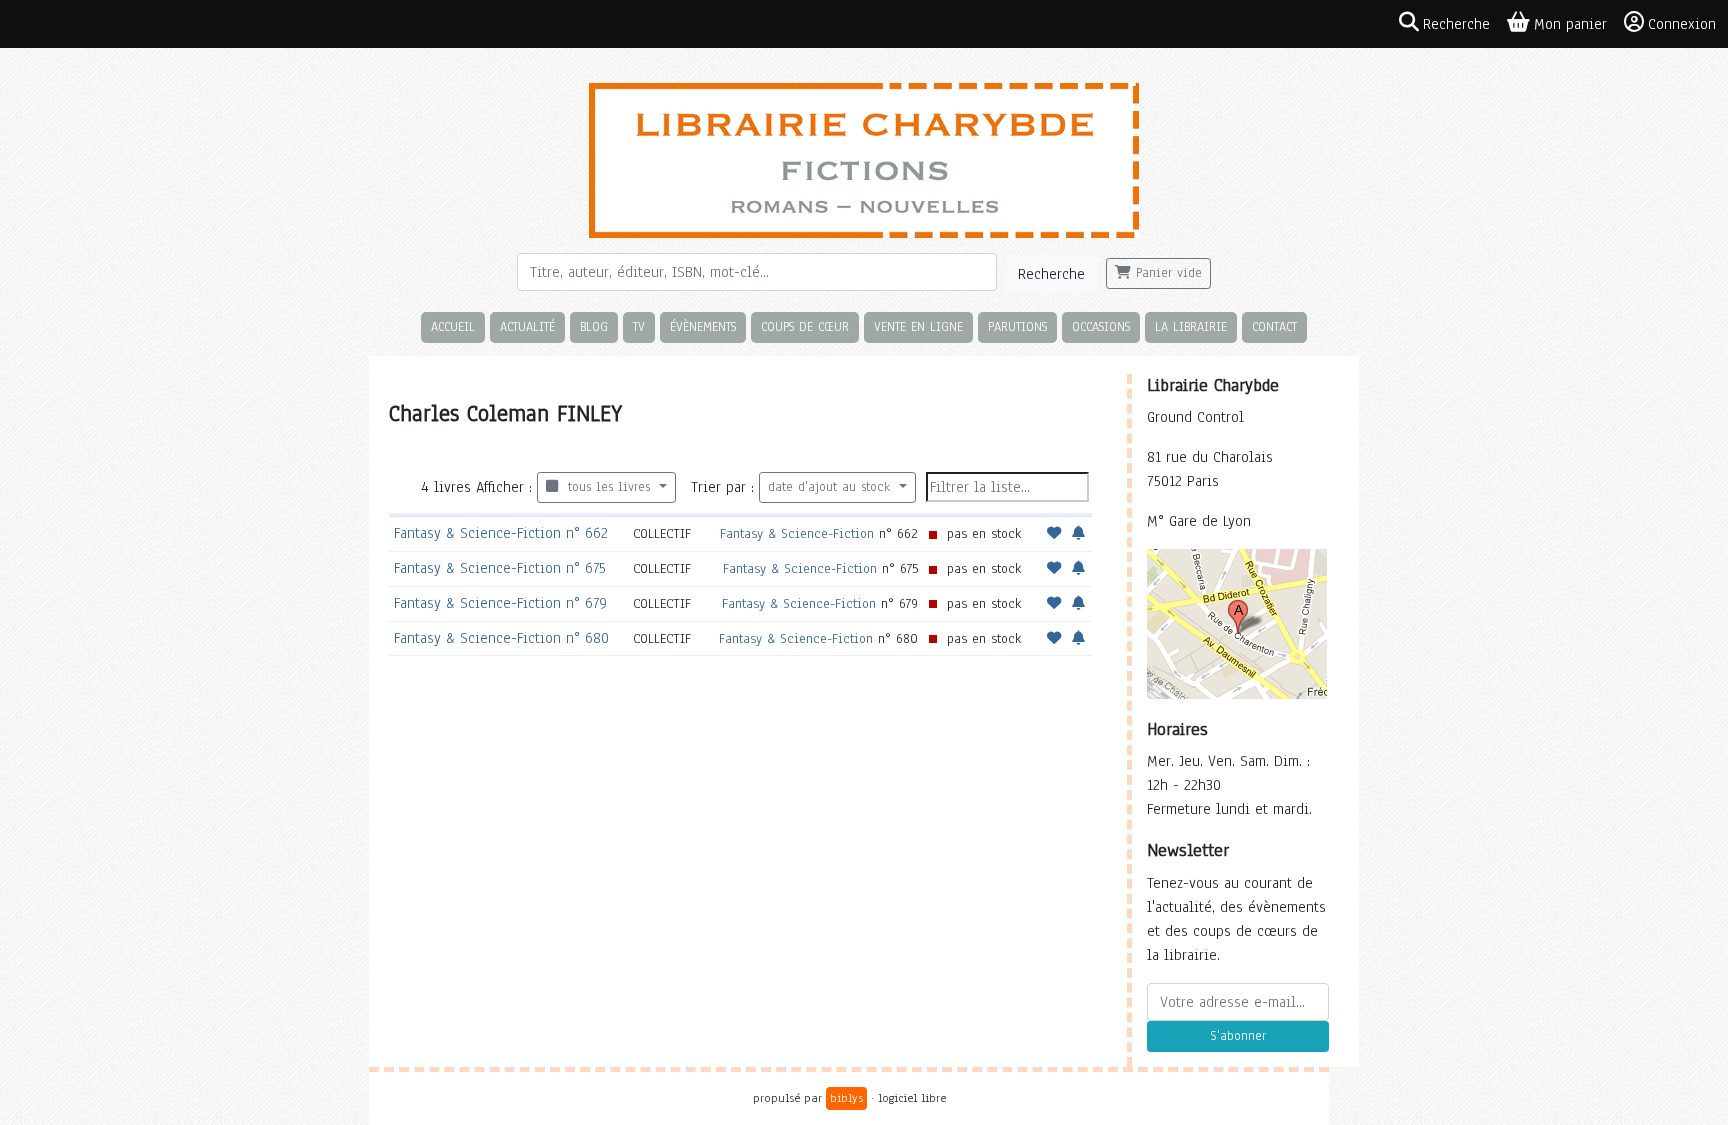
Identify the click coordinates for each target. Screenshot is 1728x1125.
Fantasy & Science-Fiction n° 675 (500, 568)
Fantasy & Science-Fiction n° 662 (501, 533)
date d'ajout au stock (831, 487)
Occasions (1101, 326)
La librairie (1191, 326)
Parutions (1017, 326)
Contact (1274, 326)
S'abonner (1238, 1036)
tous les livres (606, 487)
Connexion (1682, 24)
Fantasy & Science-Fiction (797, 533)
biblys (846, 1098)
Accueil (453, 326)
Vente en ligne (918, 326)
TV (639, 326)
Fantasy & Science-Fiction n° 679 (500, 603)
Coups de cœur (805, 326)
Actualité (527, 326)
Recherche (1051, 274)
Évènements (703, 326)
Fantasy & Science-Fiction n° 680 (501, 638)
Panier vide (1166, 273)
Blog (594, 326)
